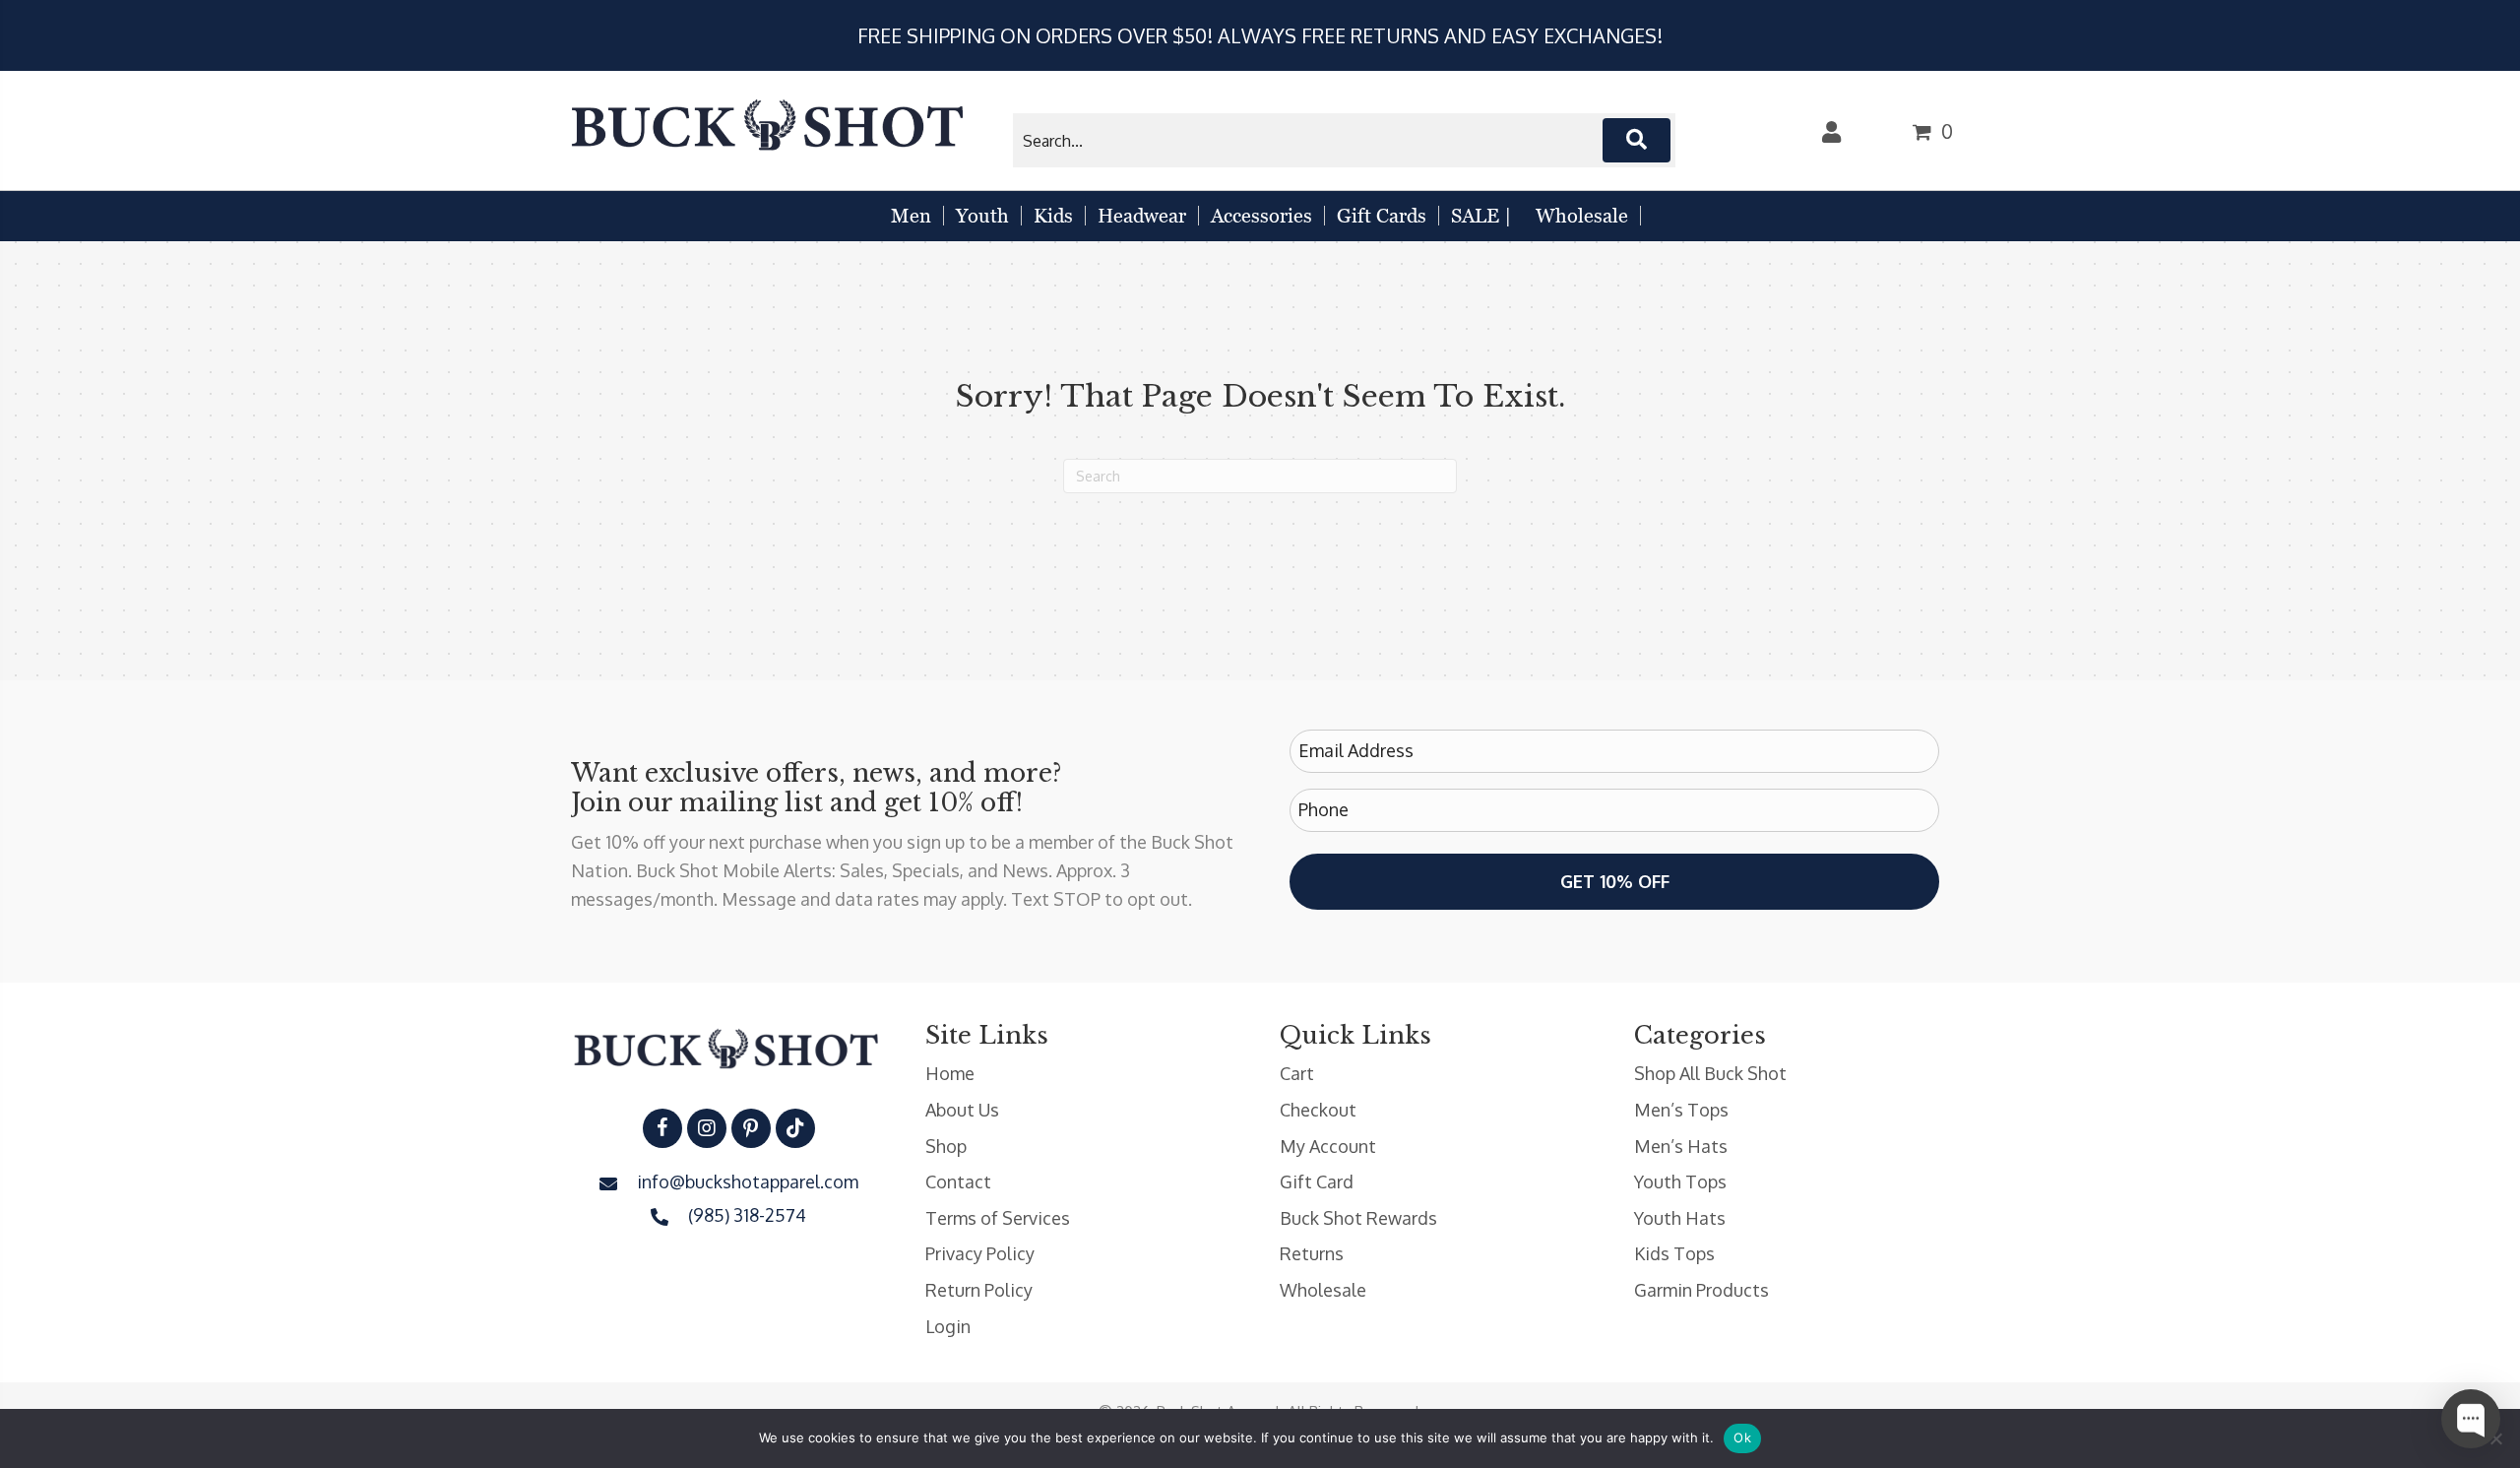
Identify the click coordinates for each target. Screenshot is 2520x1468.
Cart (1297, 1073)
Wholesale (1323, 1290)
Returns (1312, 1253)
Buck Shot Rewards (1358, 1218)
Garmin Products (1701, 1290)
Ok (1742, 1437)
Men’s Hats (1681, 1146)
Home (950, 1073)
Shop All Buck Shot (1710, 1073)
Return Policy (979, 1290)
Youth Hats (1680, 1218)
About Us (962, 1110)
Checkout (1318, 1110)
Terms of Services (998, 1218)
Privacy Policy (980, 1253)
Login (948, 1326)
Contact (958, 1181)
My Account (1328, 1146)
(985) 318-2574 (747, 1215)
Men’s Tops (1681, 1110)
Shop (946, 1146)
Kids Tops (1674, 1253)
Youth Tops (1680, 1181)
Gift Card (1317, 1181)
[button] (1637, 140)
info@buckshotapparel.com (748, 1181)
